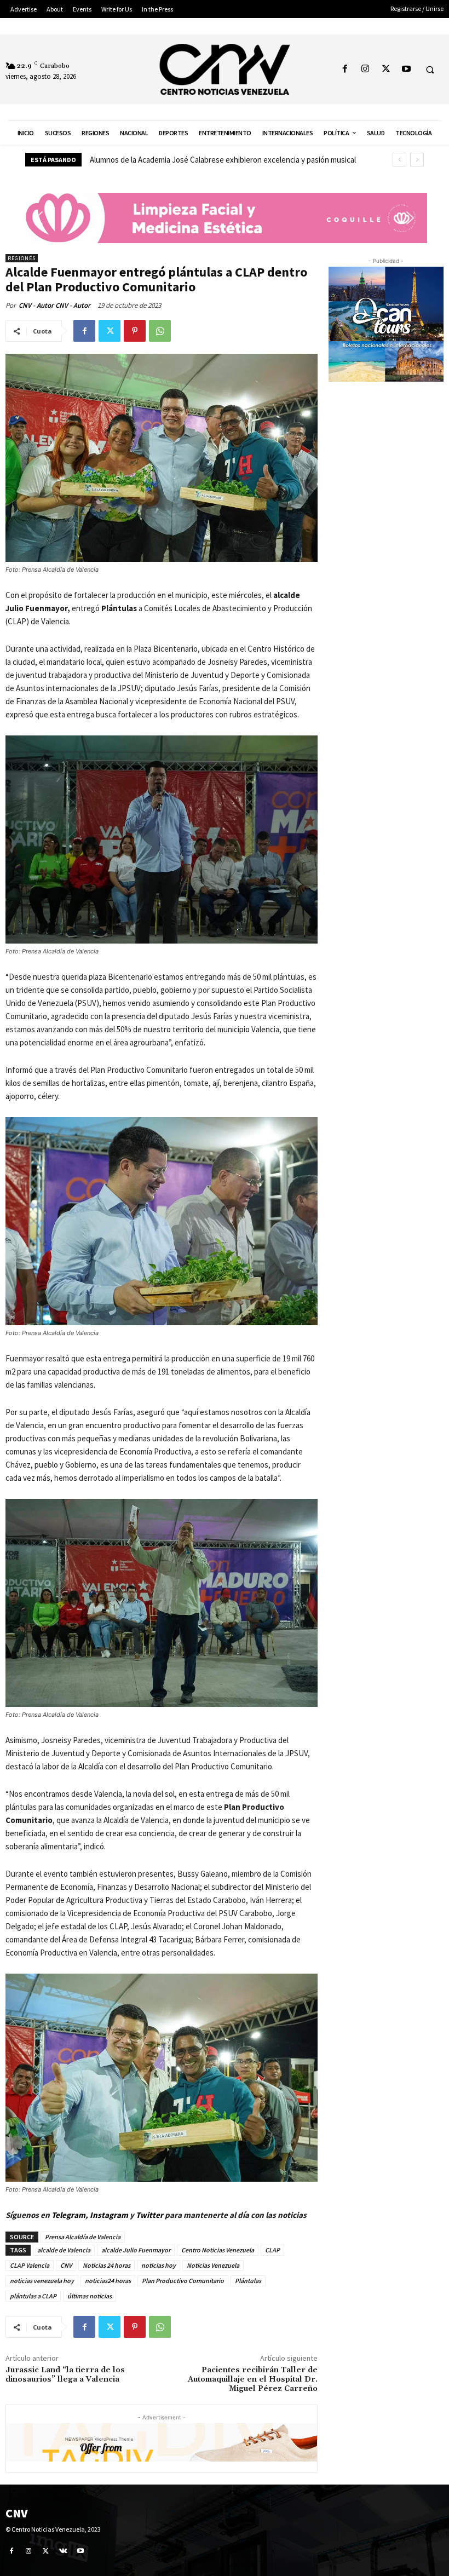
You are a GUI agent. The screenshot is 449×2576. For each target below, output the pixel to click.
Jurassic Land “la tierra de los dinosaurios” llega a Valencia (65, 2375)
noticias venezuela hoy (42, 2281)
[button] (430, 70)
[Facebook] (345, 69)
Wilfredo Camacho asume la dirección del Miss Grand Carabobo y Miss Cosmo (219, 160)
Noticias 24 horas (107, 2265)
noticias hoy (159, 2265)
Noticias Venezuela (213, 2265)
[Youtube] (406, 69)
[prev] (399, 160)
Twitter (150, 2215)
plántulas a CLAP (33, 2296)
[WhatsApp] (160, 331)
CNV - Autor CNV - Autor (54, 305)
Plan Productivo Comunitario (183, 2281)
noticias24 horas (108, 2281)
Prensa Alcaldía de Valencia (83, 2237)
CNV (66, 2265)
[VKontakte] (64, 2551)
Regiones (22, 258)
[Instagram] (365, 69)
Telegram (68, 2215)
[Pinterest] (135, 331)
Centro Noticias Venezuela (218, 2250)
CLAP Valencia (30, 2265)
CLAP (272, 2250)
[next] (417, 160)
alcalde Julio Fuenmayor (136, 2250)
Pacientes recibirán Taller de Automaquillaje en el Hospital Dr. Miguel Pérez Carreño (253, 2379)
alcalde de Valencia (64, 2250)
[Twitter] (386, 69)
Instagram (109, 2215)
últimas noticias (90, 2296)
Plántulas (248, 2281)
